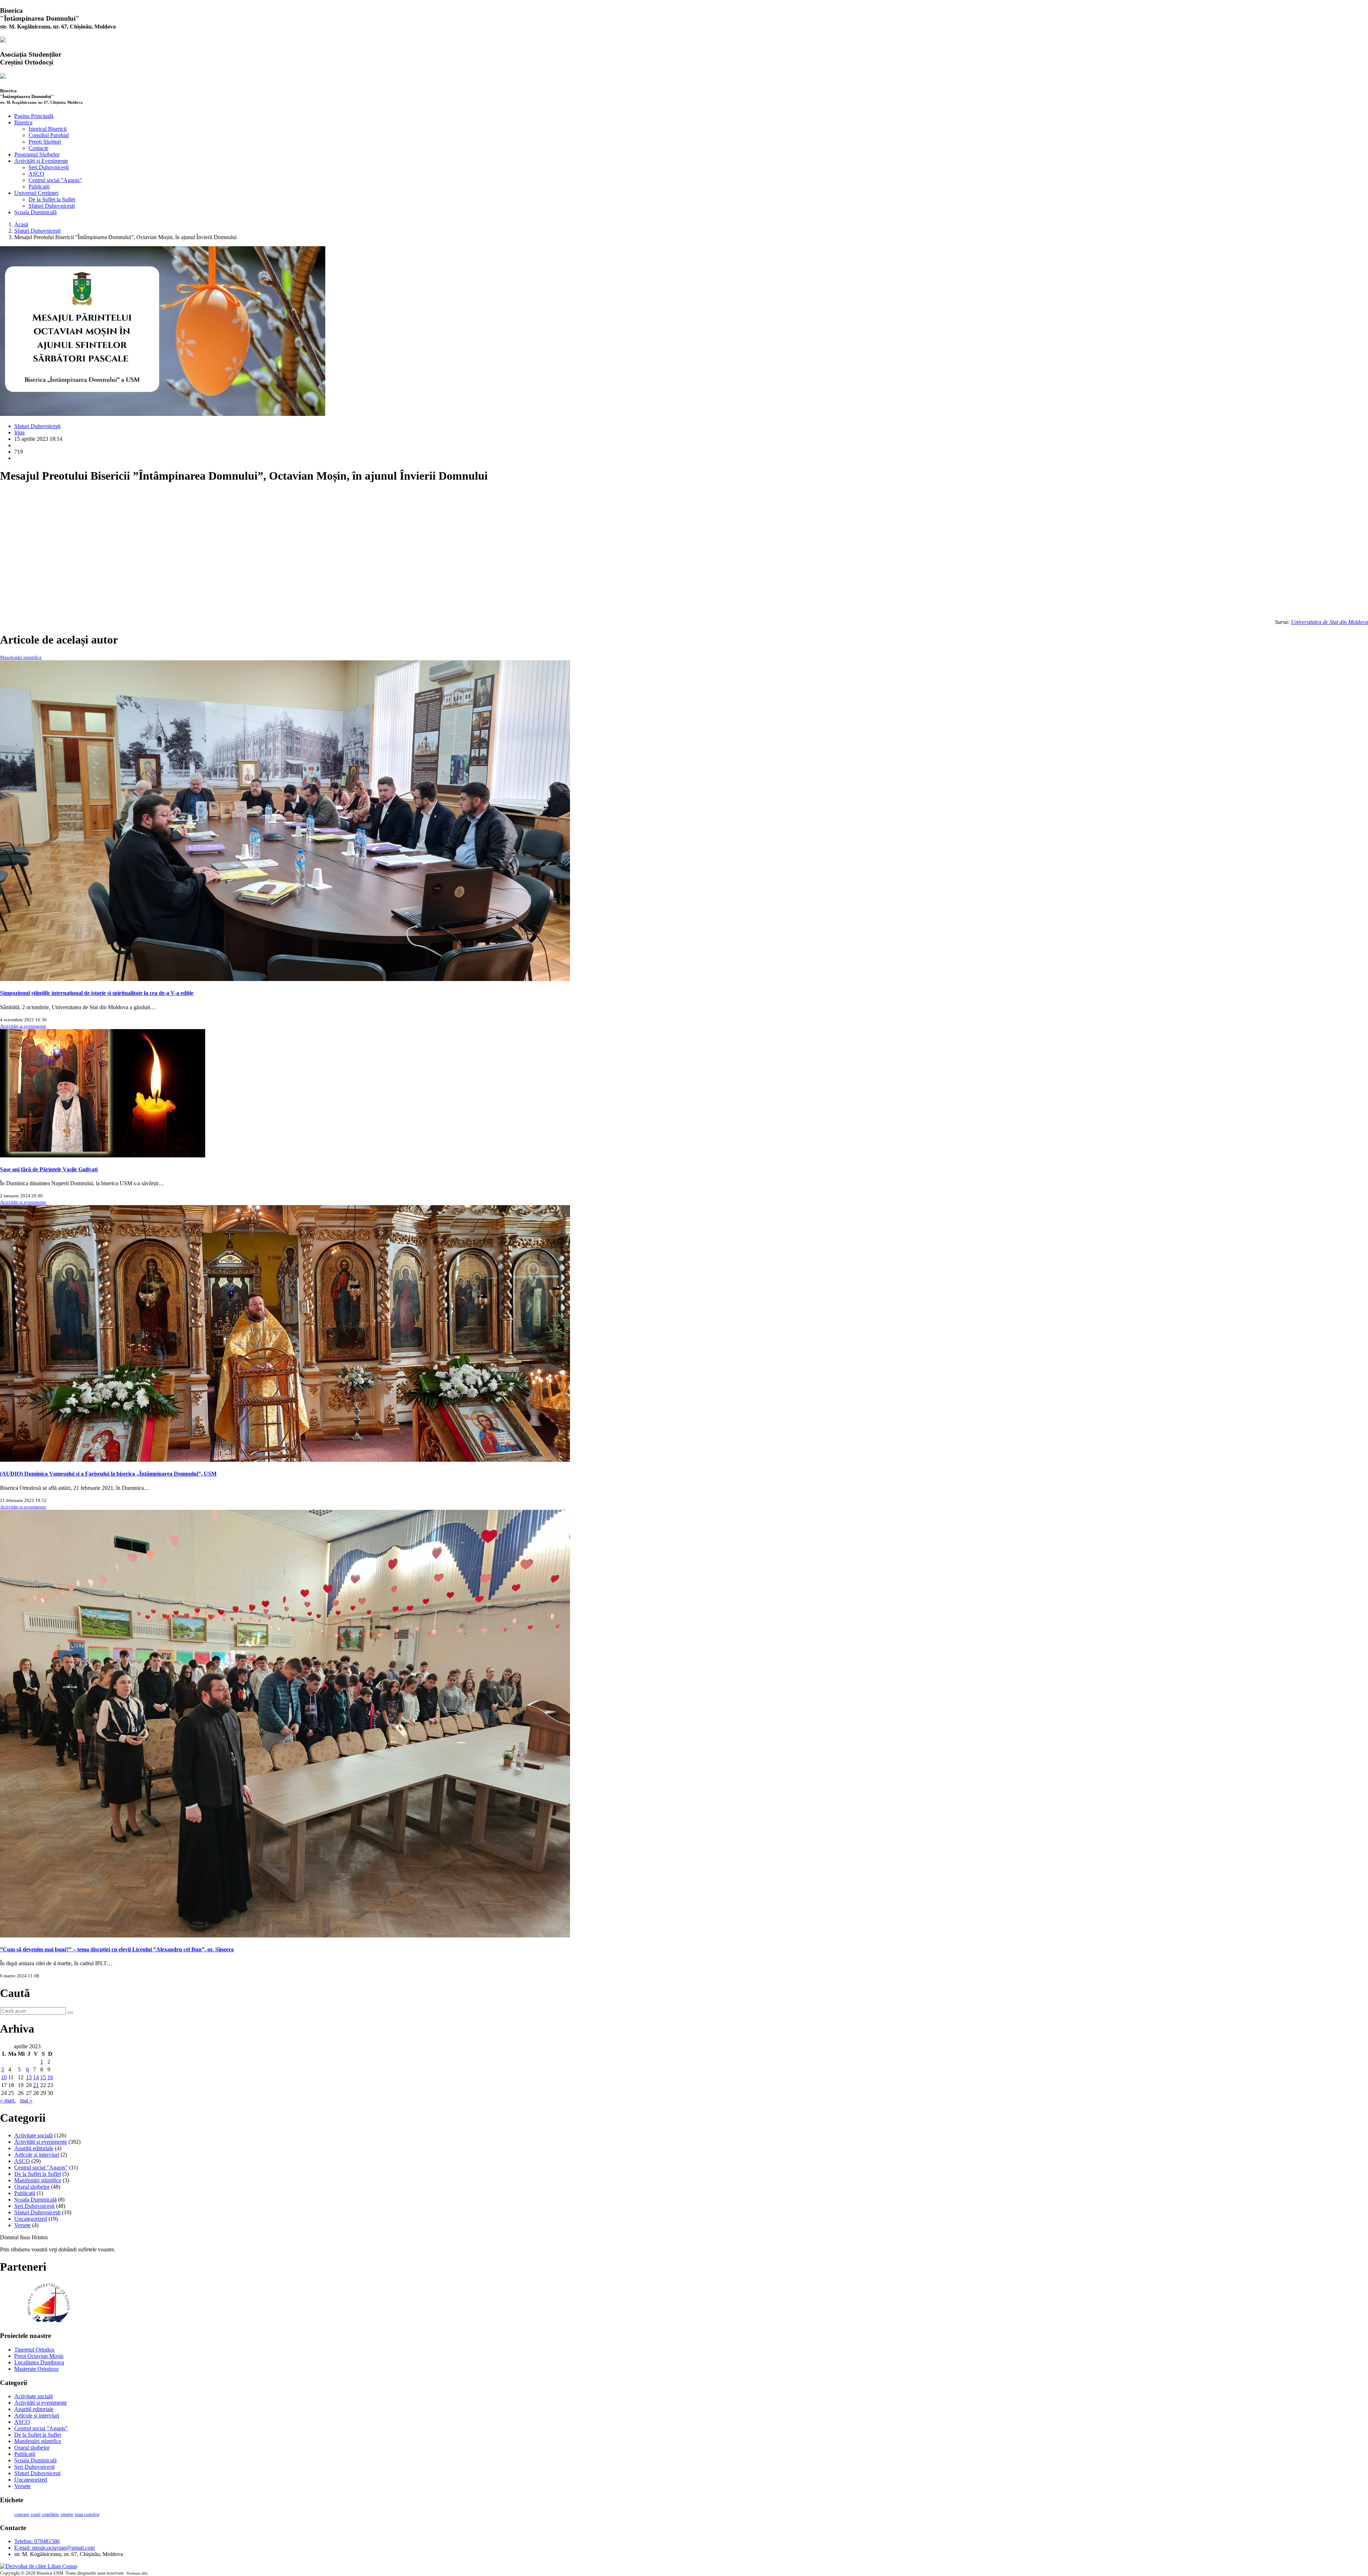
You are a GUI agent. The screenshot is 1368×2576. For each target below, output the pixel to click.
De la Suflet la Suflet (52, 199)
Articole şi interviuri (37, 2155)
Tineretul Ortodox (34, 2350)
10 (4, 2077)
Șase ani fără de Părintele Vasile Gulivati (49, 1169)
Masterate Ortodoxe (37, 2369)
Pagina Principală (34, 116)
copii (36, 2514)
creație (67, 2514)
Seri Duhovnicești (49, 167)
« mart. (8, 2100)
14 (36, 2077)
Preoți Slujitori (45, 142)
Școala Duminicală (35, 212)
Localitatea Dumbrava (39, 2362)
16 (50, 2077)
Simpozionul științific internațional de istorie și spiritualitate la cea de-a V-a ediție (97, 993)
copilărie (51, 2514)
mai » (26, 2100)
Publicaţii (39, 187)
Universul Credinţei (36, 193)
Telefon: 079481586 (37, 2541)
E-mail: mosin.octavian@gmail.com (55, 2548)
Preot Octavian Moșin (39, 2356)
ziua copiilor (87, 2514)
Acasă (21, 224)
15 (43, 2077)
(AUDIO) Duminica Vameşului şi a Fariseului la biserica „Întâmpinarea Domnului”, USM (108, 1474)
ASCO (36, 174)
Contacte (38, 148)
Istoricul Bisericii (48, 129)
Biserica (23, 122)
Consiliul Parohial (49, 135)
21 (36, 2085)
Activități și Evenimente (41, 161)
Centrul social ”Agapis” (55, 180)
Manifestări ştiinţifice (21, 657)
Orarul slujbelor (32, 2187)
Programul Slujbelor (37, 154)
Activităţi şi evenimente (23, 1026)
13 (29, 2077)
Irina (19, 432)
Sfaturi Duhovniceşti (52, 206)
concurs (22, 2514)
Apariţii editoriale (34, 2148)
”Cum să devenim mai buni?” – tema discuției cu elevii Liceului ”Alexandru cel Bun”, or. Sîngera (117, 1949)
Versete (22, 2225)
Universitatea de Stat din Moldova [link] (1330, 622)
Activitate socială (33, 2135)
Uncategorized (31, 2219)
